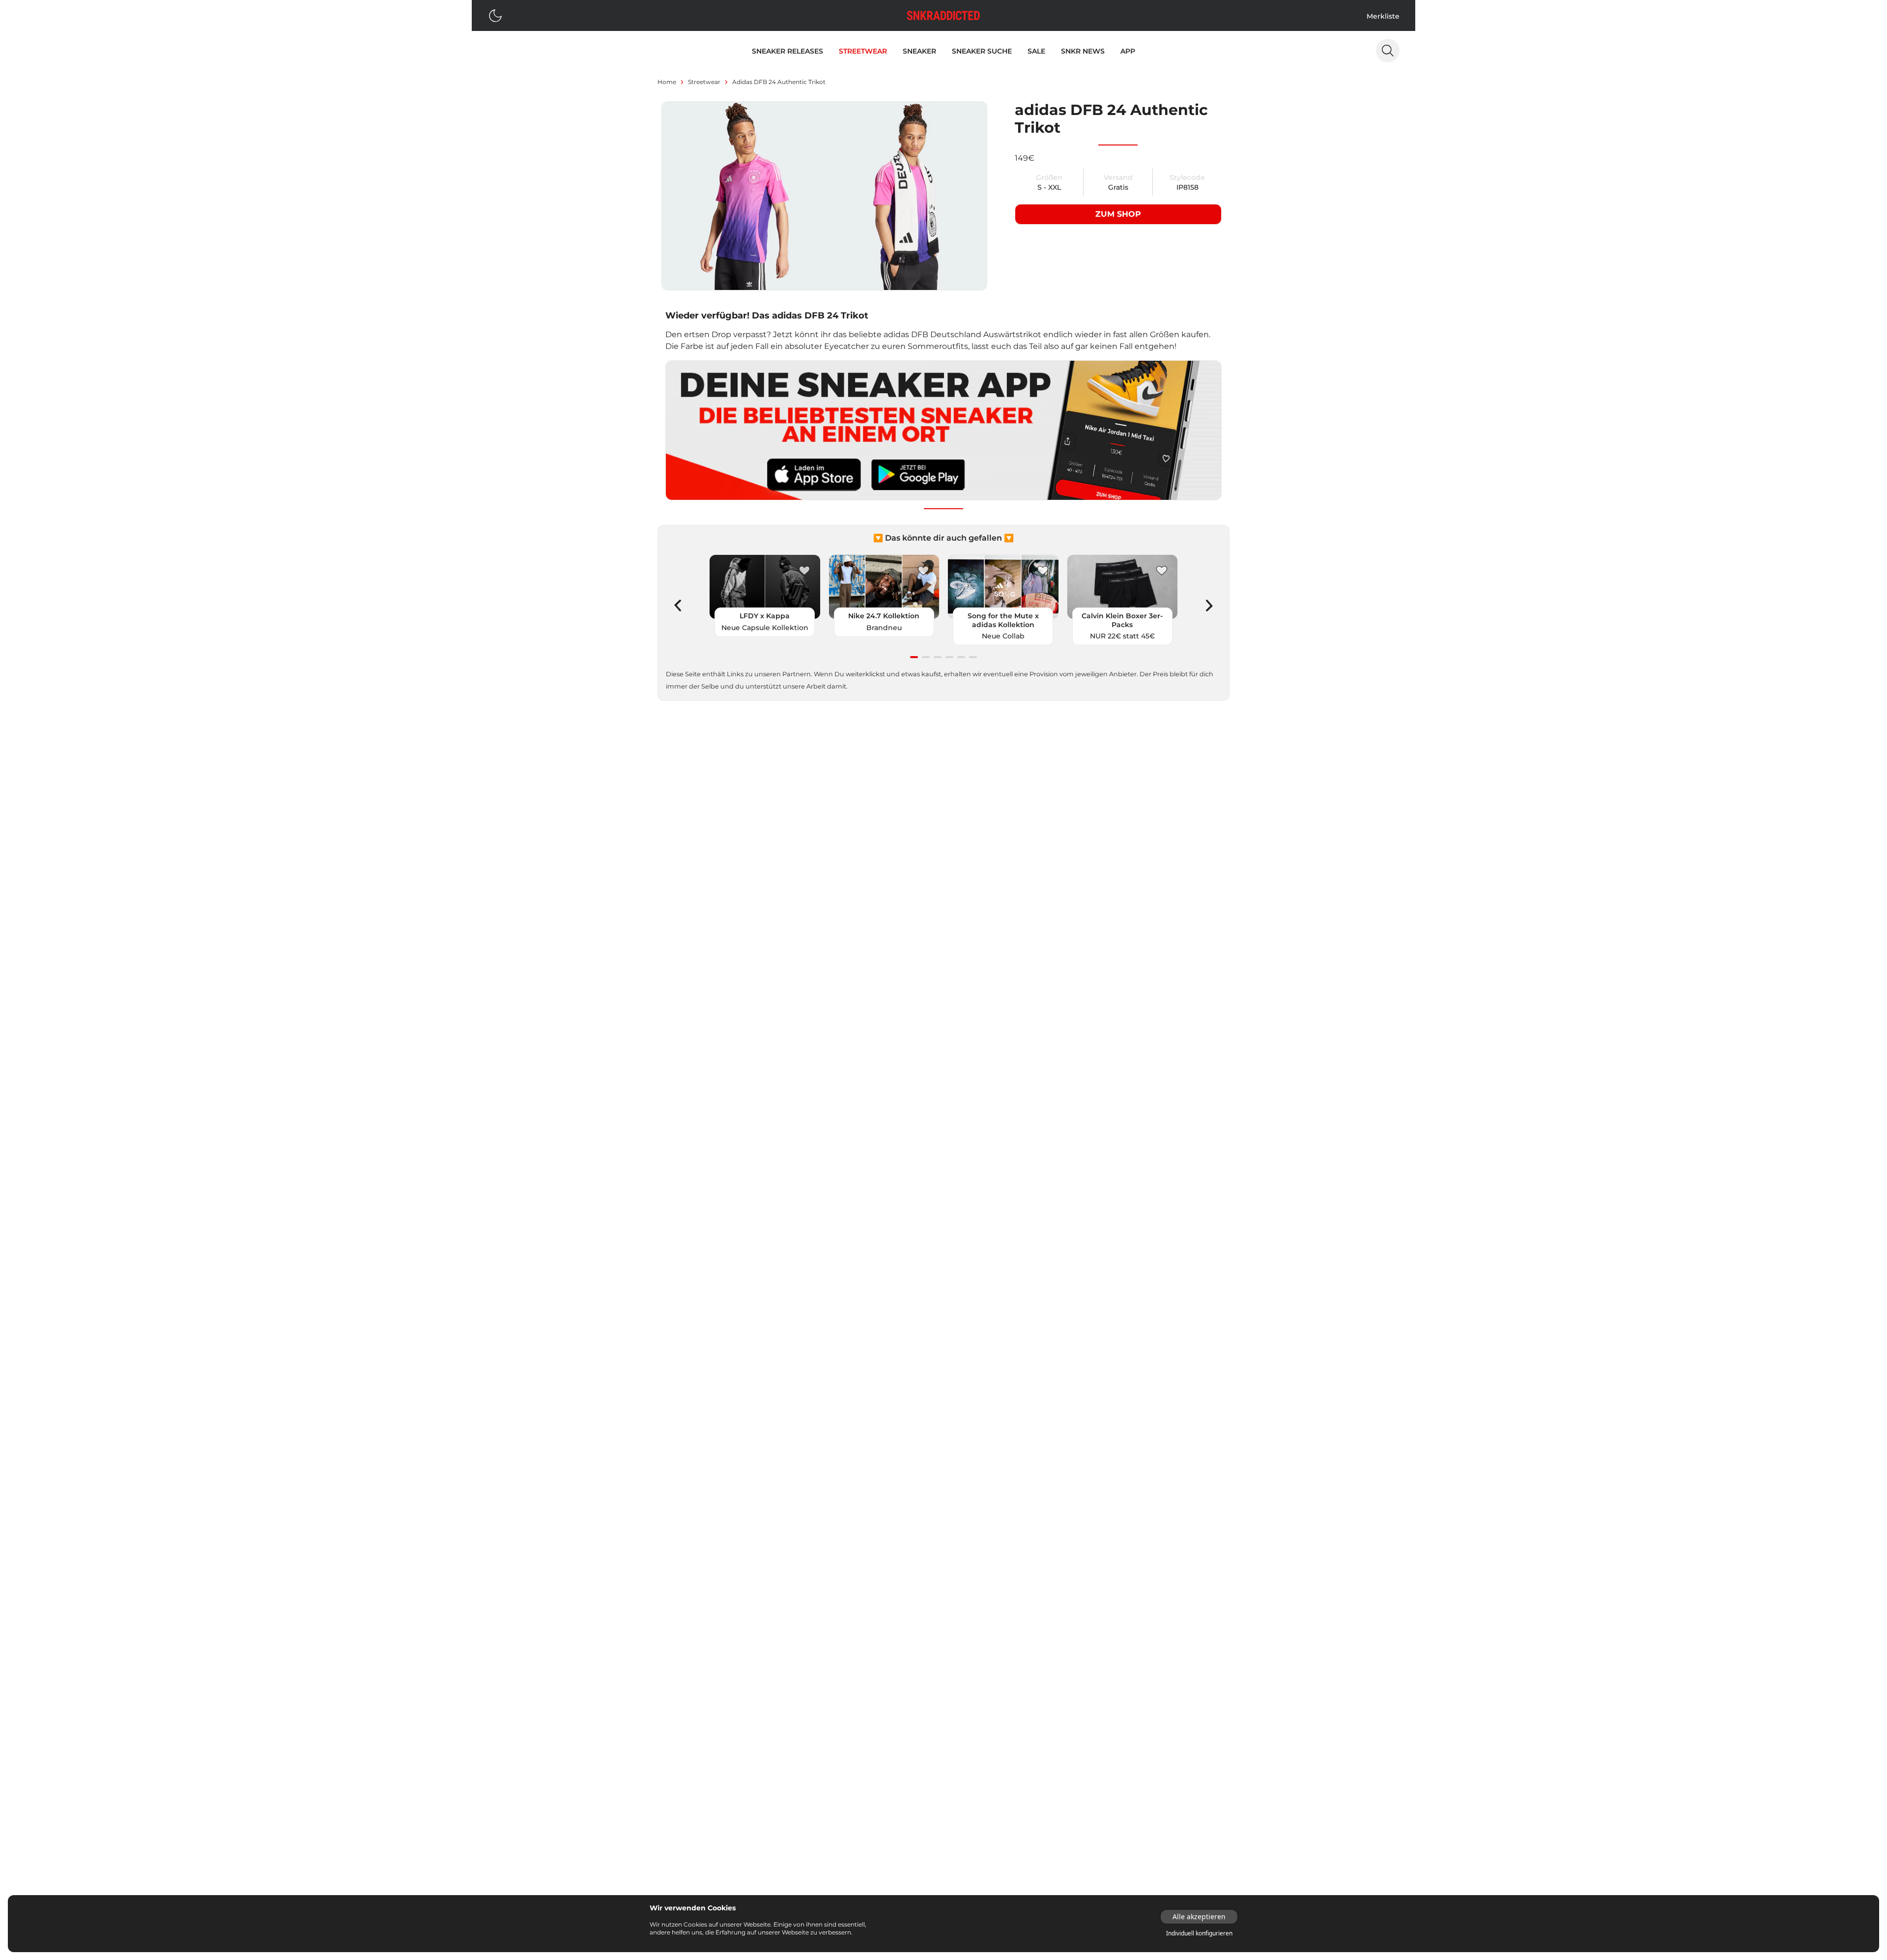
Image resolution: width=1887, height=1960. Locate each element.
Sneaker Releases (787, 51)
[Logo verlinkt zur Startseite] (943, 15)
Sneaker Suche (982, 51)
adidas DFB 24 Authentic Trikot (779, 82)
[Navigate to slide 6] (973, 657)
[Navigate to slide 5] (961, 657)
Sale (1036, 51)
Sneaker (919, 51)
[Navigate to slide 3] (938, 657)
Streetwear (863, 51)
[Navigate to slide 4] (949, 657)
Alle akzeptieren (1199, 1917)
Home (667, 82)
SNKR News (1083, 51)
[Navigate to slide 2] (926, 657)
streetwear (704, 82)
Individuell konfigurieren (1199, 1933)
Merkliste (1383, 16)
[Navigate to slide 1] (914, 657)
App (1128, 51)
